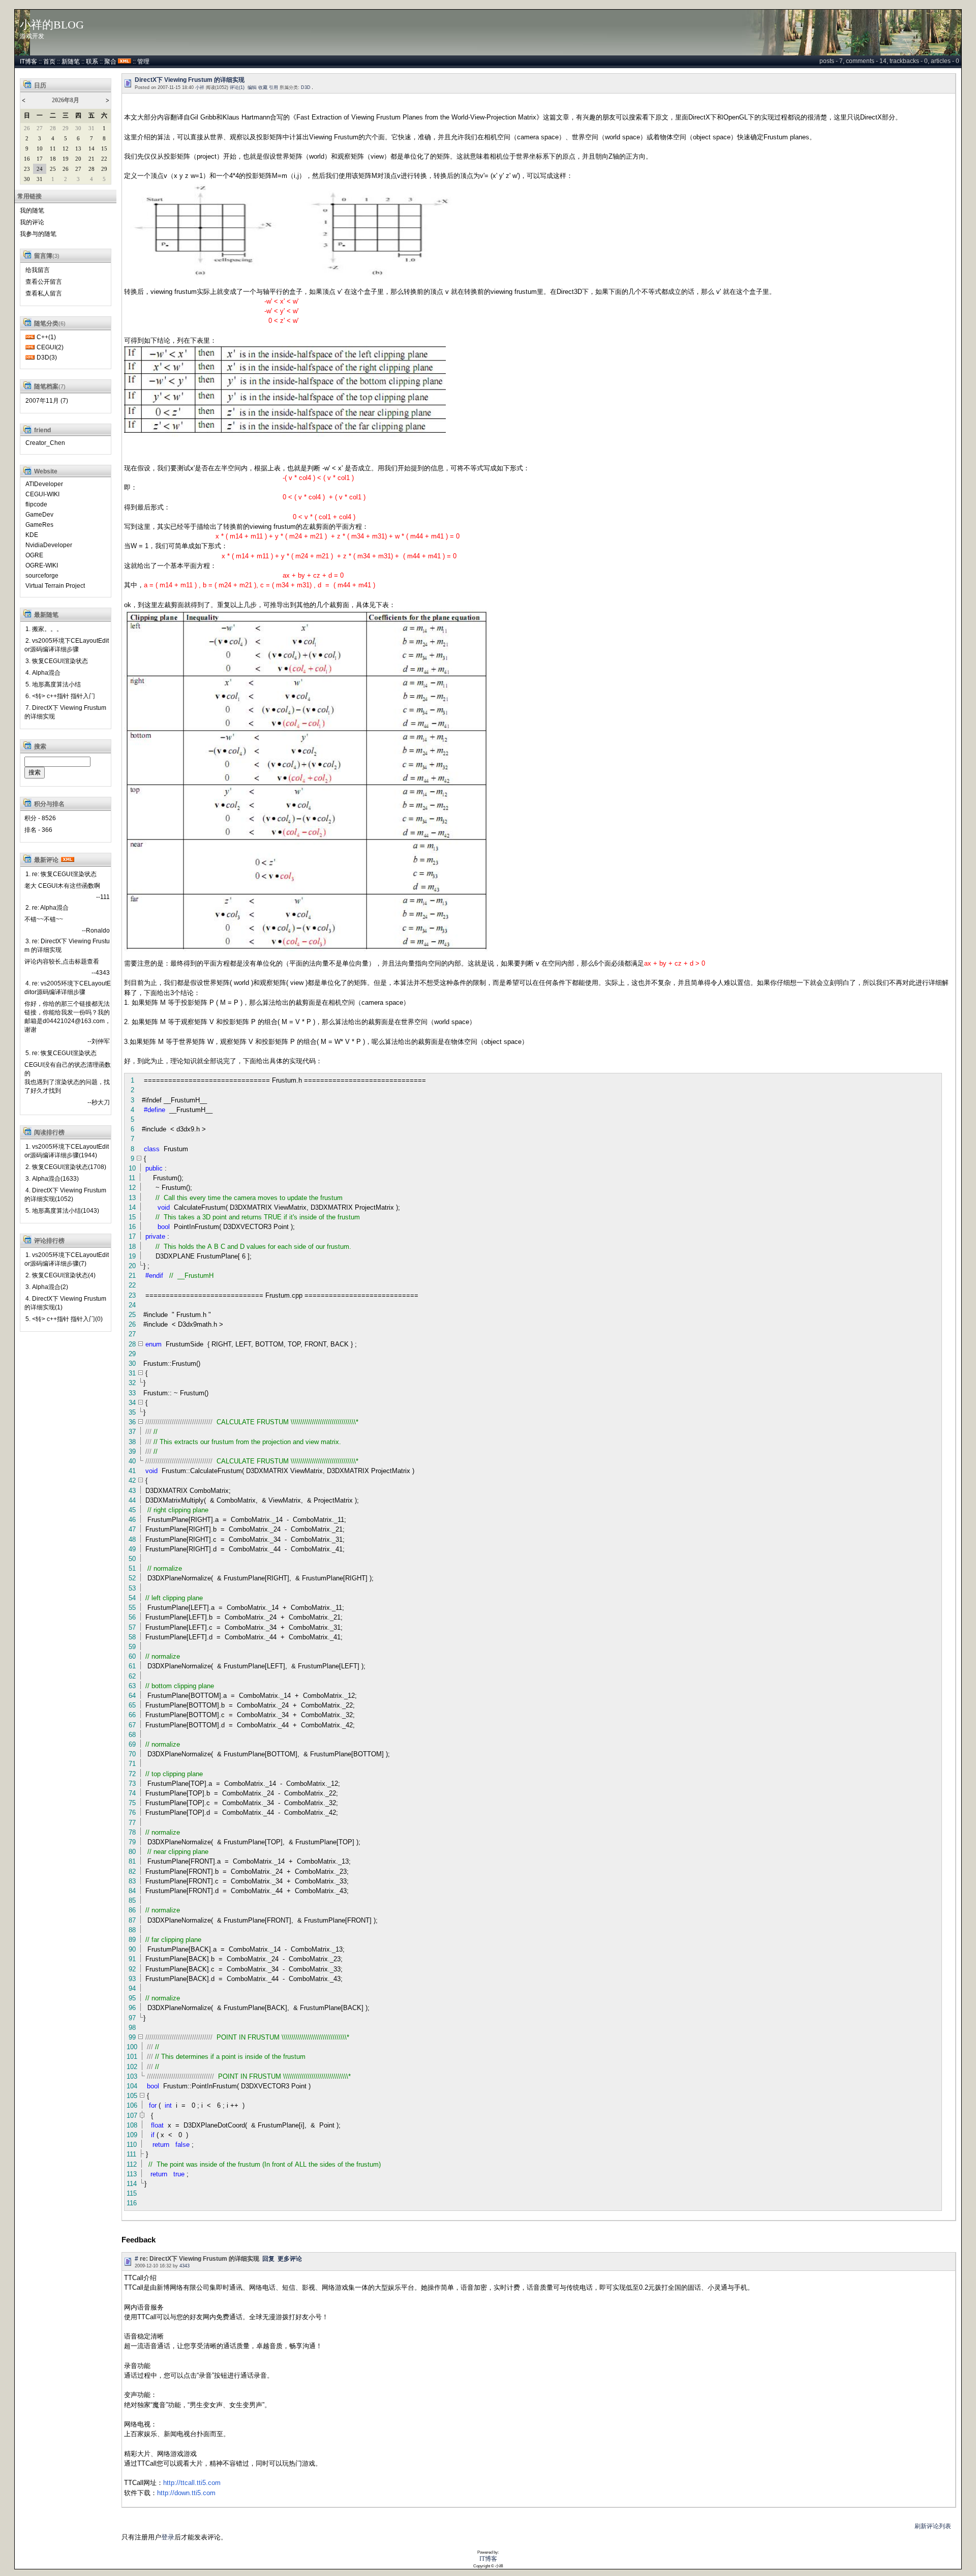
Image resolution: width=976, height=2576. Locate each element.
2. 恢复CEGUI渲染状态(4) (60, 1275)
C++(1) (46, 337)
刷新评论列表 (933, 2526)
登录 (168, 2537)
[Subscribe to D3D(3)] (30, 357)
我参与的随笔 (38, 234)
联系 (92, 62)
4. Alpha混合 (43, 673)
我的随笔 (32, 211)
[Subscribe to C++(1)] (30, 337)
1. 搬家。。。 (44, 629)
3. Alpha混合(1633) (52, 1179)
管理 (143, 62)
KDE (32, 535)
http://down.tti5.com (186, 2493)
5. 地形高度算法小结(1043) (62, 1211)
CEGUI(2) (50, 347)
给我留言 (38, 270)
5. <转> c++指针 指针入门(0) (64, 1319)
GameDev (39, 515)
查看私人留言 (44, 293)
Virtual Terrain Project (55, 586)
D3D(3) (47, 357)
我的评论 (32, 222)
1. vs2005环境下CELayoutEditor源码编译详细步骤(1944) (67, 1151)
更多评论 (290, 2259)
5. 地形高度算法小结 (53, 684)
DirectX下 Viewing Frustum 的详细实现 (190, 80)
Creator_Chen (45, 443)
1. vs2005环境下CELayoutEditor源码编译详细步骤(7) (67, 1259)
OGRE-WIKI (42, 565)
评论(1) (237, 87)
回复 (268, 2259)
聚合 (110, 62)
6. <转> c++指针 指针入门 (60, 696)
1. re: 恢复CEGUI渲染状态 (61, 874)
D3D (306, 87)
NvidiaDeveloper (49, 545)
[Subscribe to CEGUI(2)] (30, 347)
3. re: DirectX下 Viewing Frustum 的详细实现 (67, 946)
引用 (273, 87)
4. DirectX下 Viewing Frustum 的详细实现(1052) (65, 1195)
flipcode (36, 504)
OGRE (34, 555)
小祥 (200, 87)
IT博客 (28, 62)
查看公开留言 (44, 282)
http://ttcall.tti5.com (192, 2483)
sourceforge (42, 576)
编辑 (252, 87)
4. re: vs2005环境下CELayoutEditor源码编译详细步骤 (68, 988)
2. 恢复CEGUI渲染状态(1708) (66, 1167)
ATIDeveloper (44, 484)
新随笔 (71, 62)
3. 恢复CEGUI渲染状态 (57, 661)
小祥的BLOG (52, 25)
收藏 (263, 87)
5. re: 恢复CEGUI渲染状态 (61, 1053)
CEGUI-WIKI (42, 494)
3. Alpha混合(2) (47, 1287)
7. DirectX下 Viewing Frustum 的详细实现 (65, 712)
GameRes (39, 525)
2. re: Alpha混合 (47, 908)
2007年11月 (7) (47, 401)
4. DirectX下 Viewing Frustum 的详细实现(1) (65, 1303)
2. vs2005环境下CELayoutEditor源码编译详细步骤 (67, 645)
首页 (49, 62)
